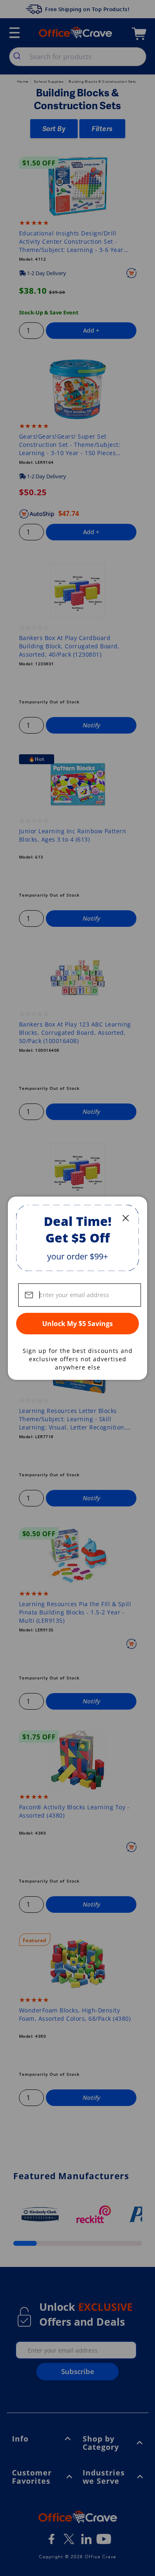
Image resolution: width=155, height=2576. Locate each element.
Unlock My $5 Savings (77, 1324)
